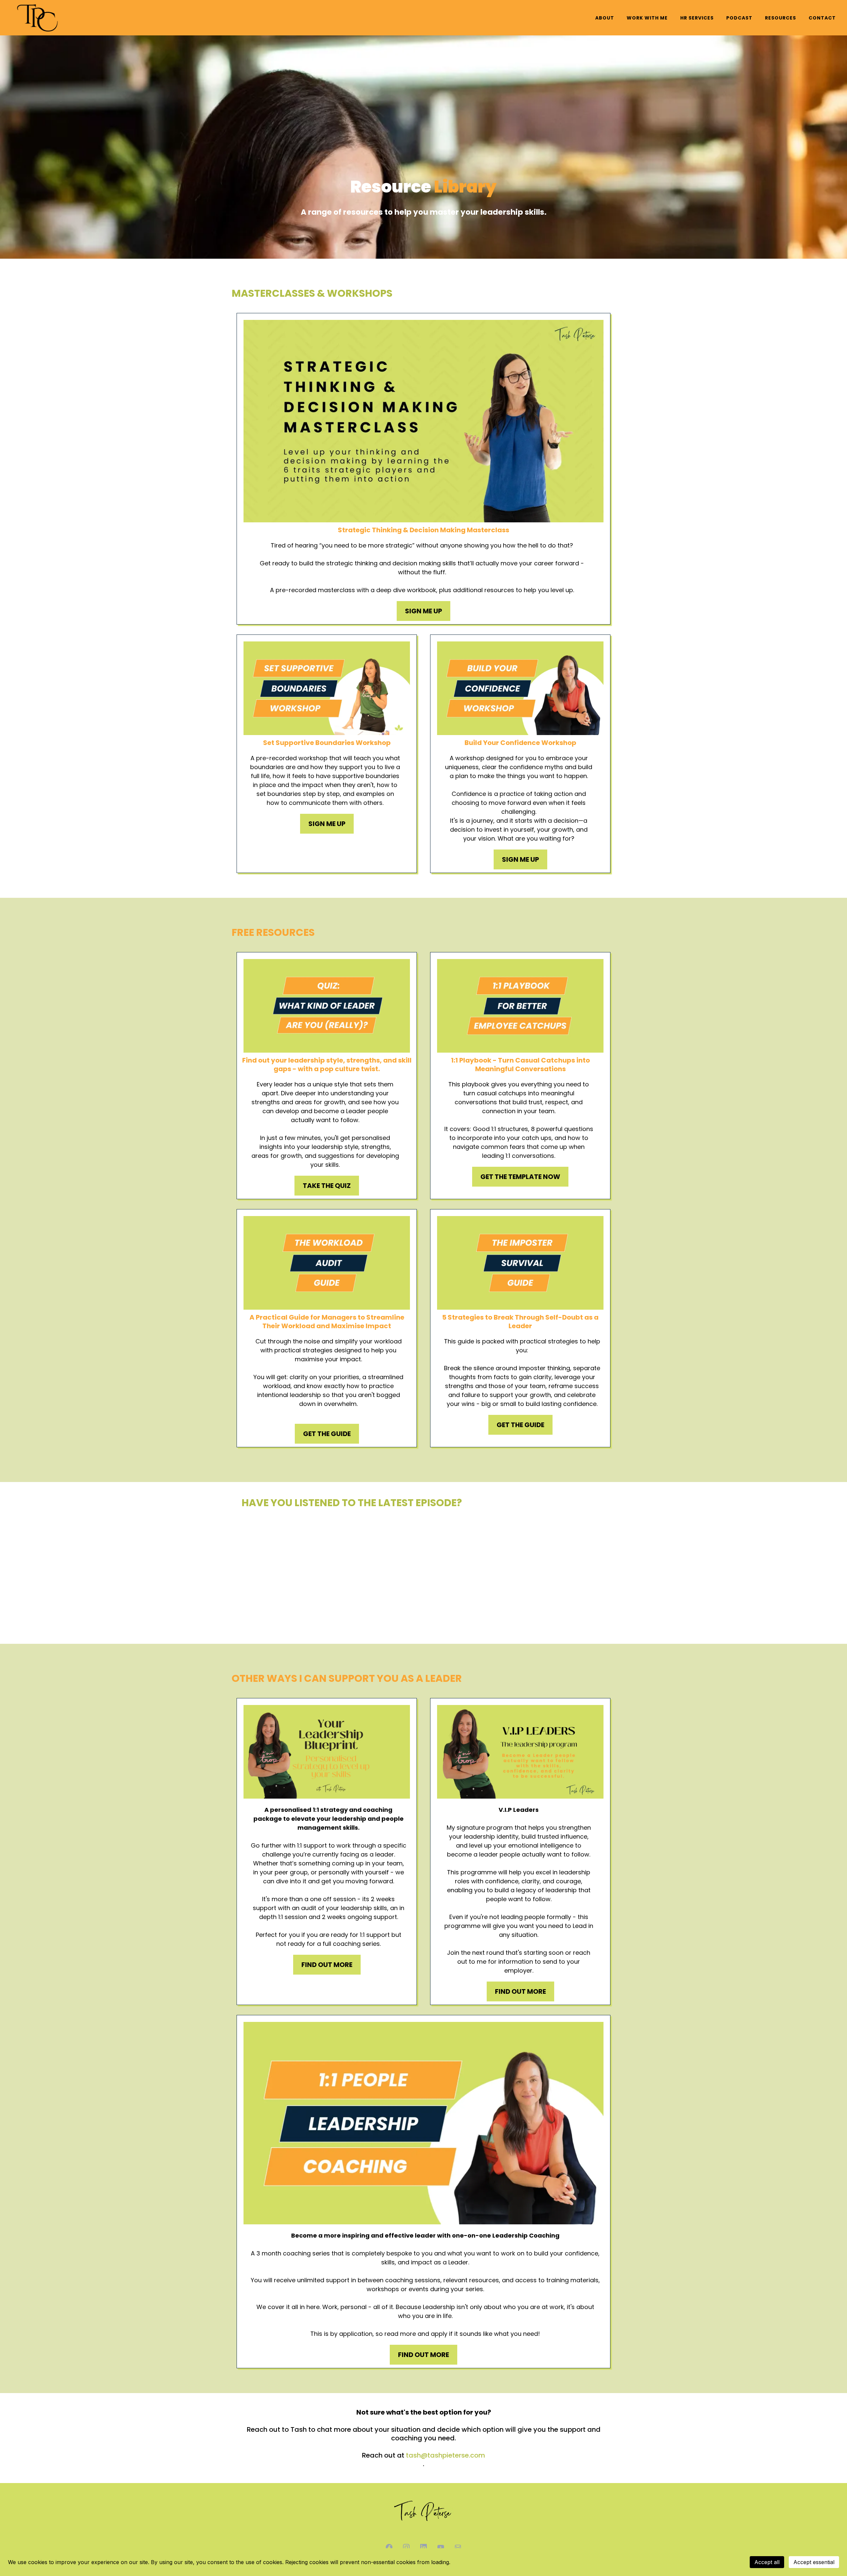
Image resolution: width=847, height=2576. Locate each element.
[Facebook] (389, 2547)
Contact (822, 18)
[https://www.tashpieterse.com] (38, 18)
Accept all (767, 2562)
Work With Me (647, 18)
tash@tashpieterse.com (446, 2455)
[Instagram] (406, 2547)
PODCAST (739, 18)
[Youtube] (441, 2547)
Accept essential (814, 2562)
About (605, 18)
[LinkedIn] (423, 2547)
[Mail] (458, 2547)
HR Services (697, 18)
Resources (780, 18)
